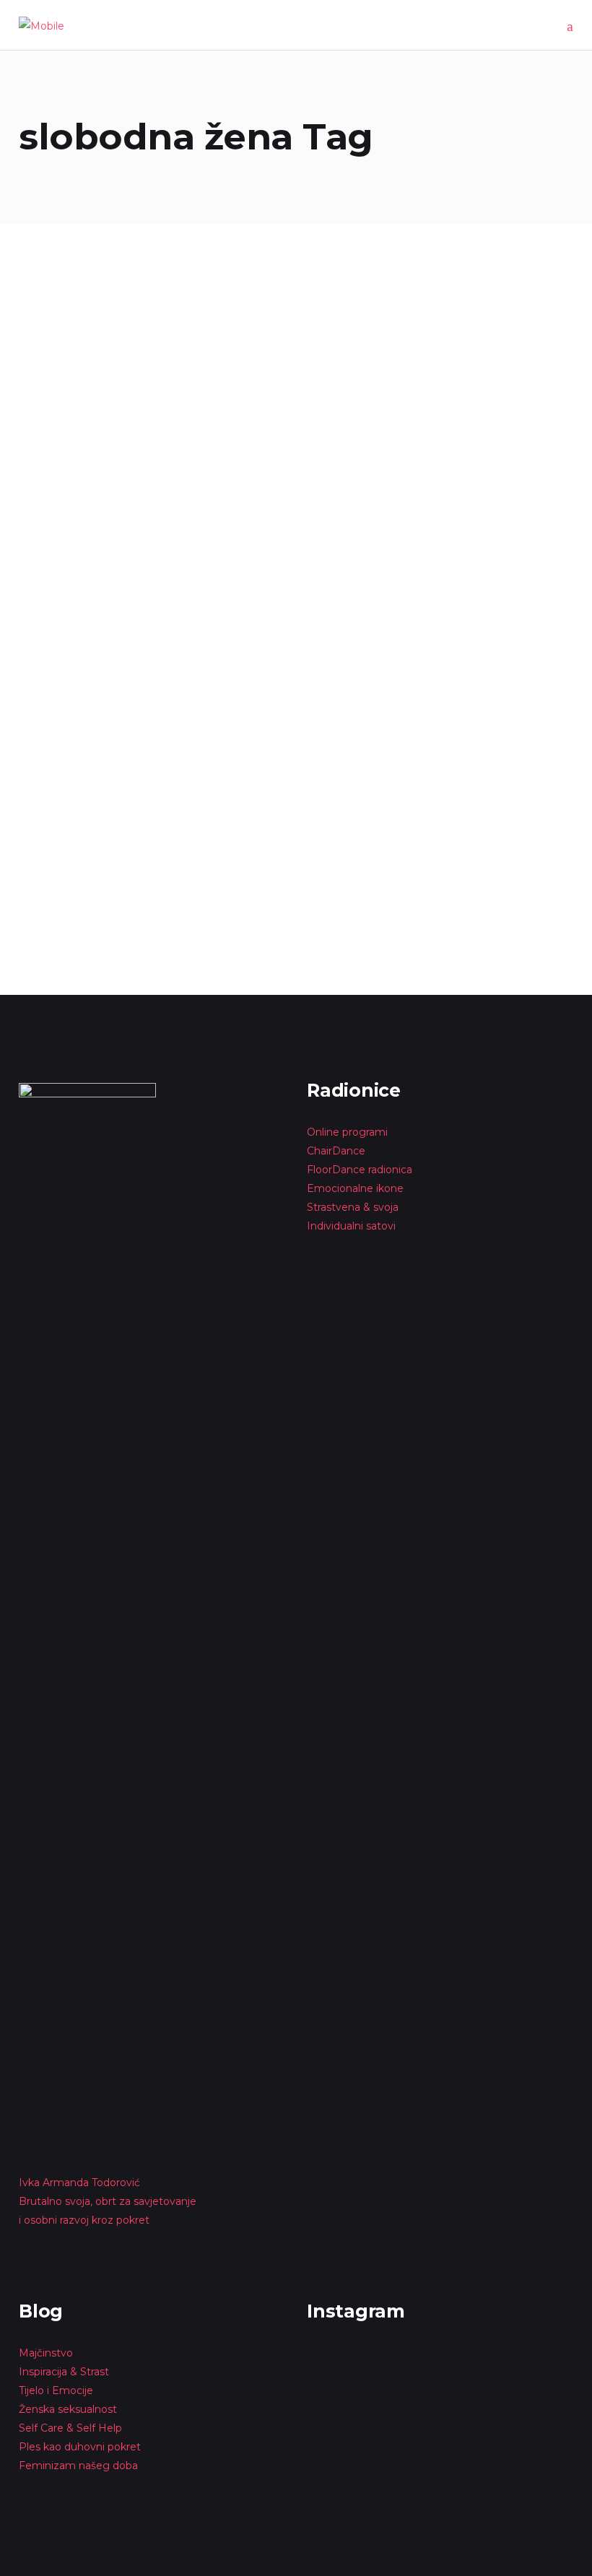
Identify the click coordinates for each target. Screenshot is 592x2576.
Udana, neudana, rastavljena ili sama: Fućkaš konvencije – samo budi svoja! (282, 740)
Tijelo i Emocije (56, 2390)
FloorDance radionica (360, 1170)
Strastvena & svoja (353, 1207)
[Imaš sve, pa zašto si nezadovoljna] (104, 338)
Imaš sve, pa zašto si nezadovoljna (92, 456)
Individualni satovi (351, 1226)
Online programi (347, 1132)
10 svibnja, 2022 (56, 426)
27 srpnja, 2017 (54, 692)
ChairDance (338, 1151)
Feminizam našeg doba (78, 2466)
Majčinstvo (46, 2353)
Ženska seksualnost (68, 2409)
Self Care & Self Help (70, 2428)
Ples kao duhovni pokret (80, 2447)
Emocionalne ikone (355, 1188)
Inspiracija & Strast (64, 2372)
